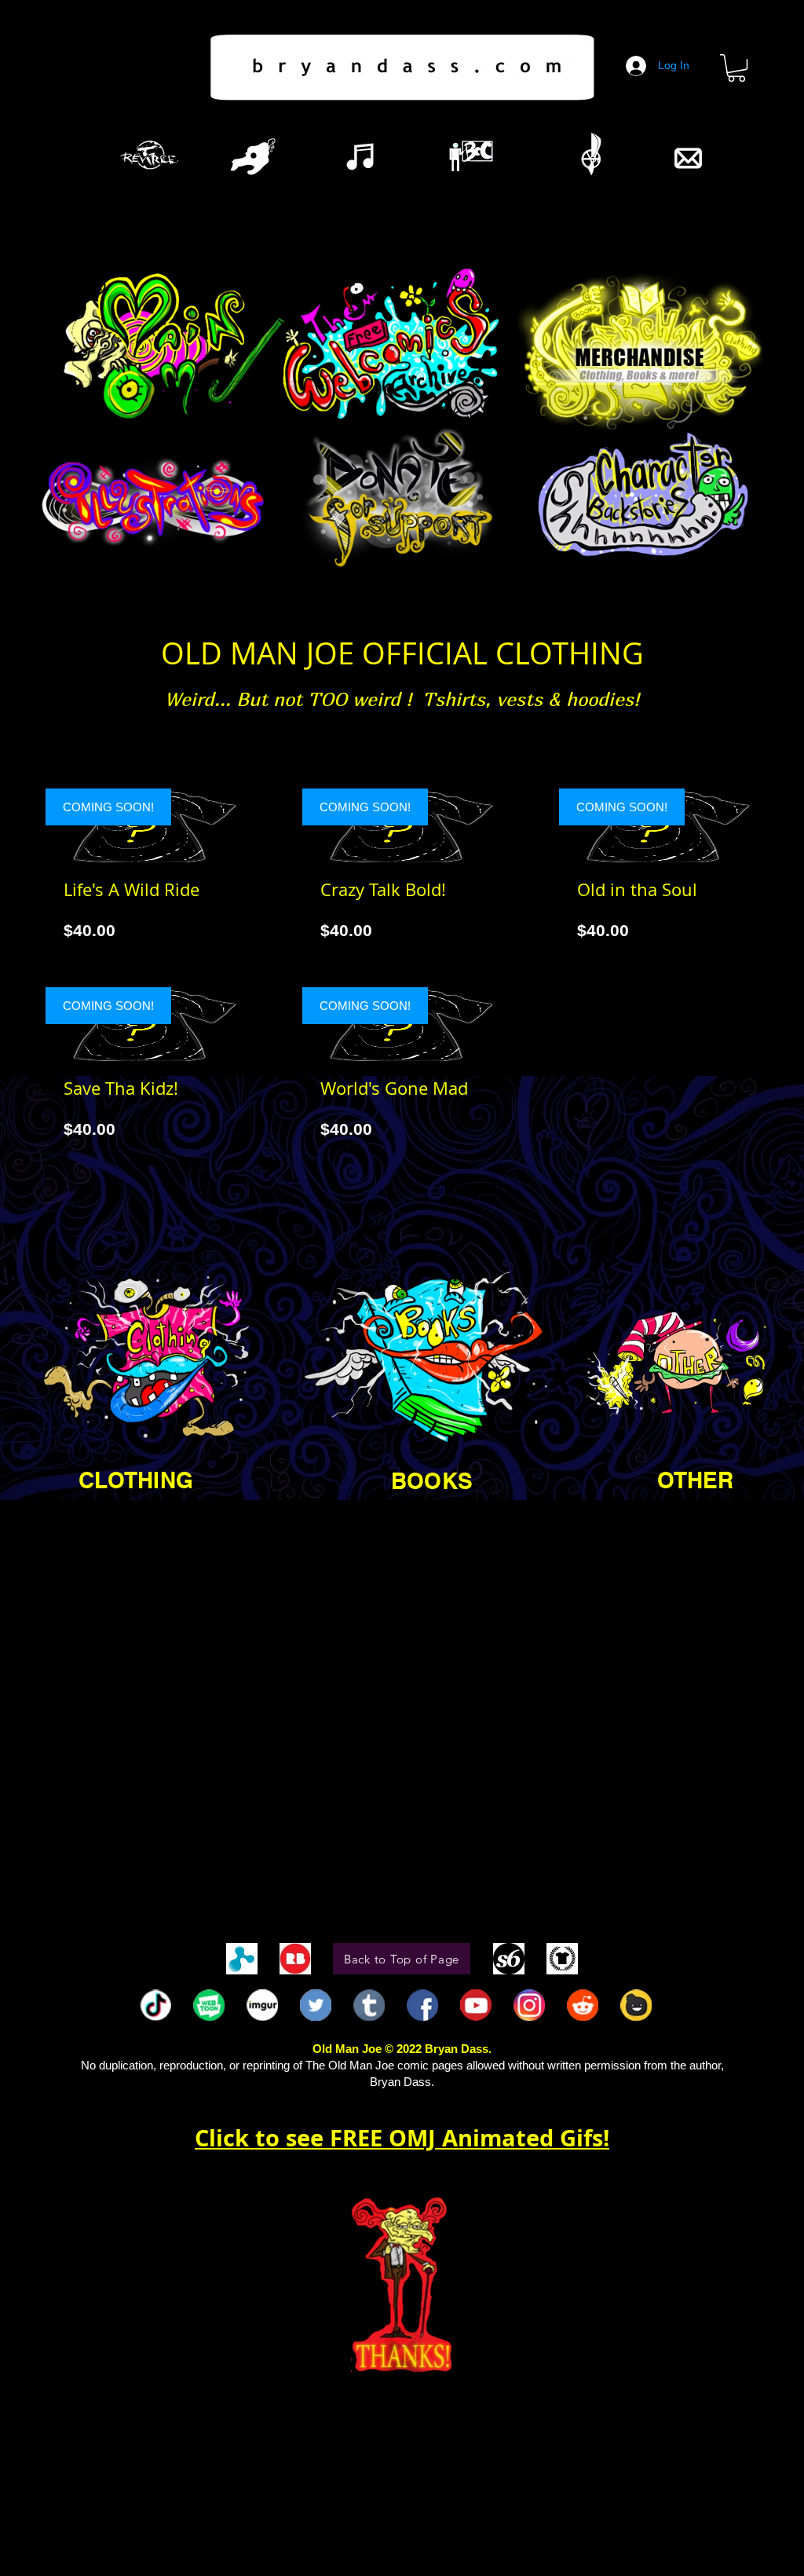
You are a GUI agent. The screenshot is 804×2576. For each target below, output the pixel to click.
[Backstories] (644, 498)
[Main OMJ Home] (170, 351)
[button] (736, 68)
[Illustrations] (156, 498)
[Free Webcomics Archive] (394, 344)
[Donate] (399, 498)
